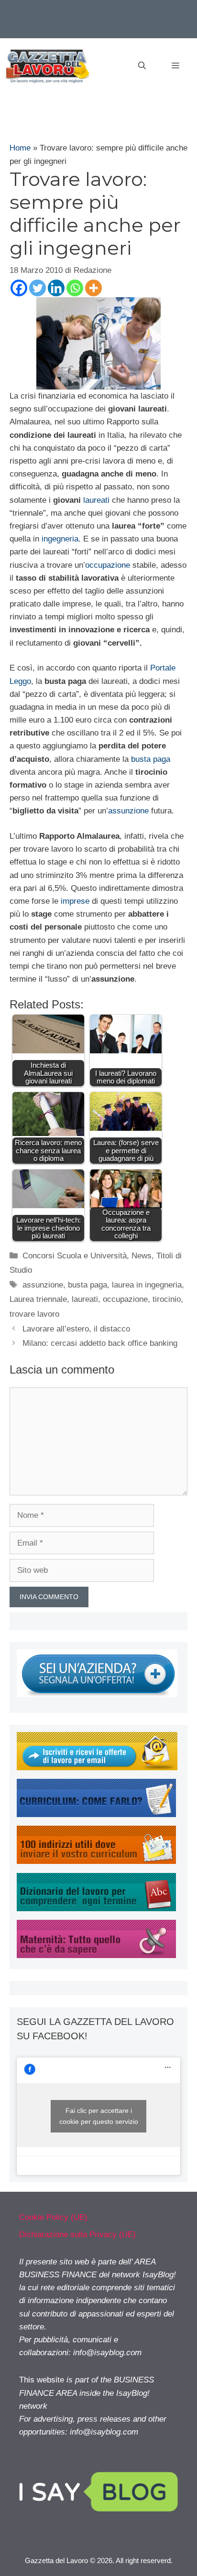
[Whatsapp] (75, 288)
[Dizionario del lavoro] (96, 1909)
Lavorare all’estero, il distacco (76, 1329)
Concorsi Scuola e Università (75, 1256)
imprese (75, 901)
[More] (93, 288)
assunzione (128, 811)
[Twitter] (38, 288)
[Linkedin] (56, 288)
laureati (96, 500)
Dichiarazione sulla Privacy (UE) (77, 2235)
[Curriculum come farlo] (96, 1814)
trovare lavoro (34, 1314)
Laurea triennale (38, 1299)
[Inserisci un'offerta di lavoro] (97, 1694)
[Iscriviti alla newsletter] (97, 1768)
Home (20, 148)
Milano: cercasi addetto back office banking (100, 1343)
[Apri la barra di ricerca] (142, 66)
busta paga (151, 759)
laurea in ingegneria (147, 1285)
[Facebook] (19, 288)
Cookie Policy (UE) (53, 2217)
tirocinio (167, 1299)
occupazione (108, 565)
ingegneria (60, 539)
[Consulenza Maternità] (96, 1955)
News (142, 1256)
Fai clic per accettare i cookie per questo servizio (99, 2116)
